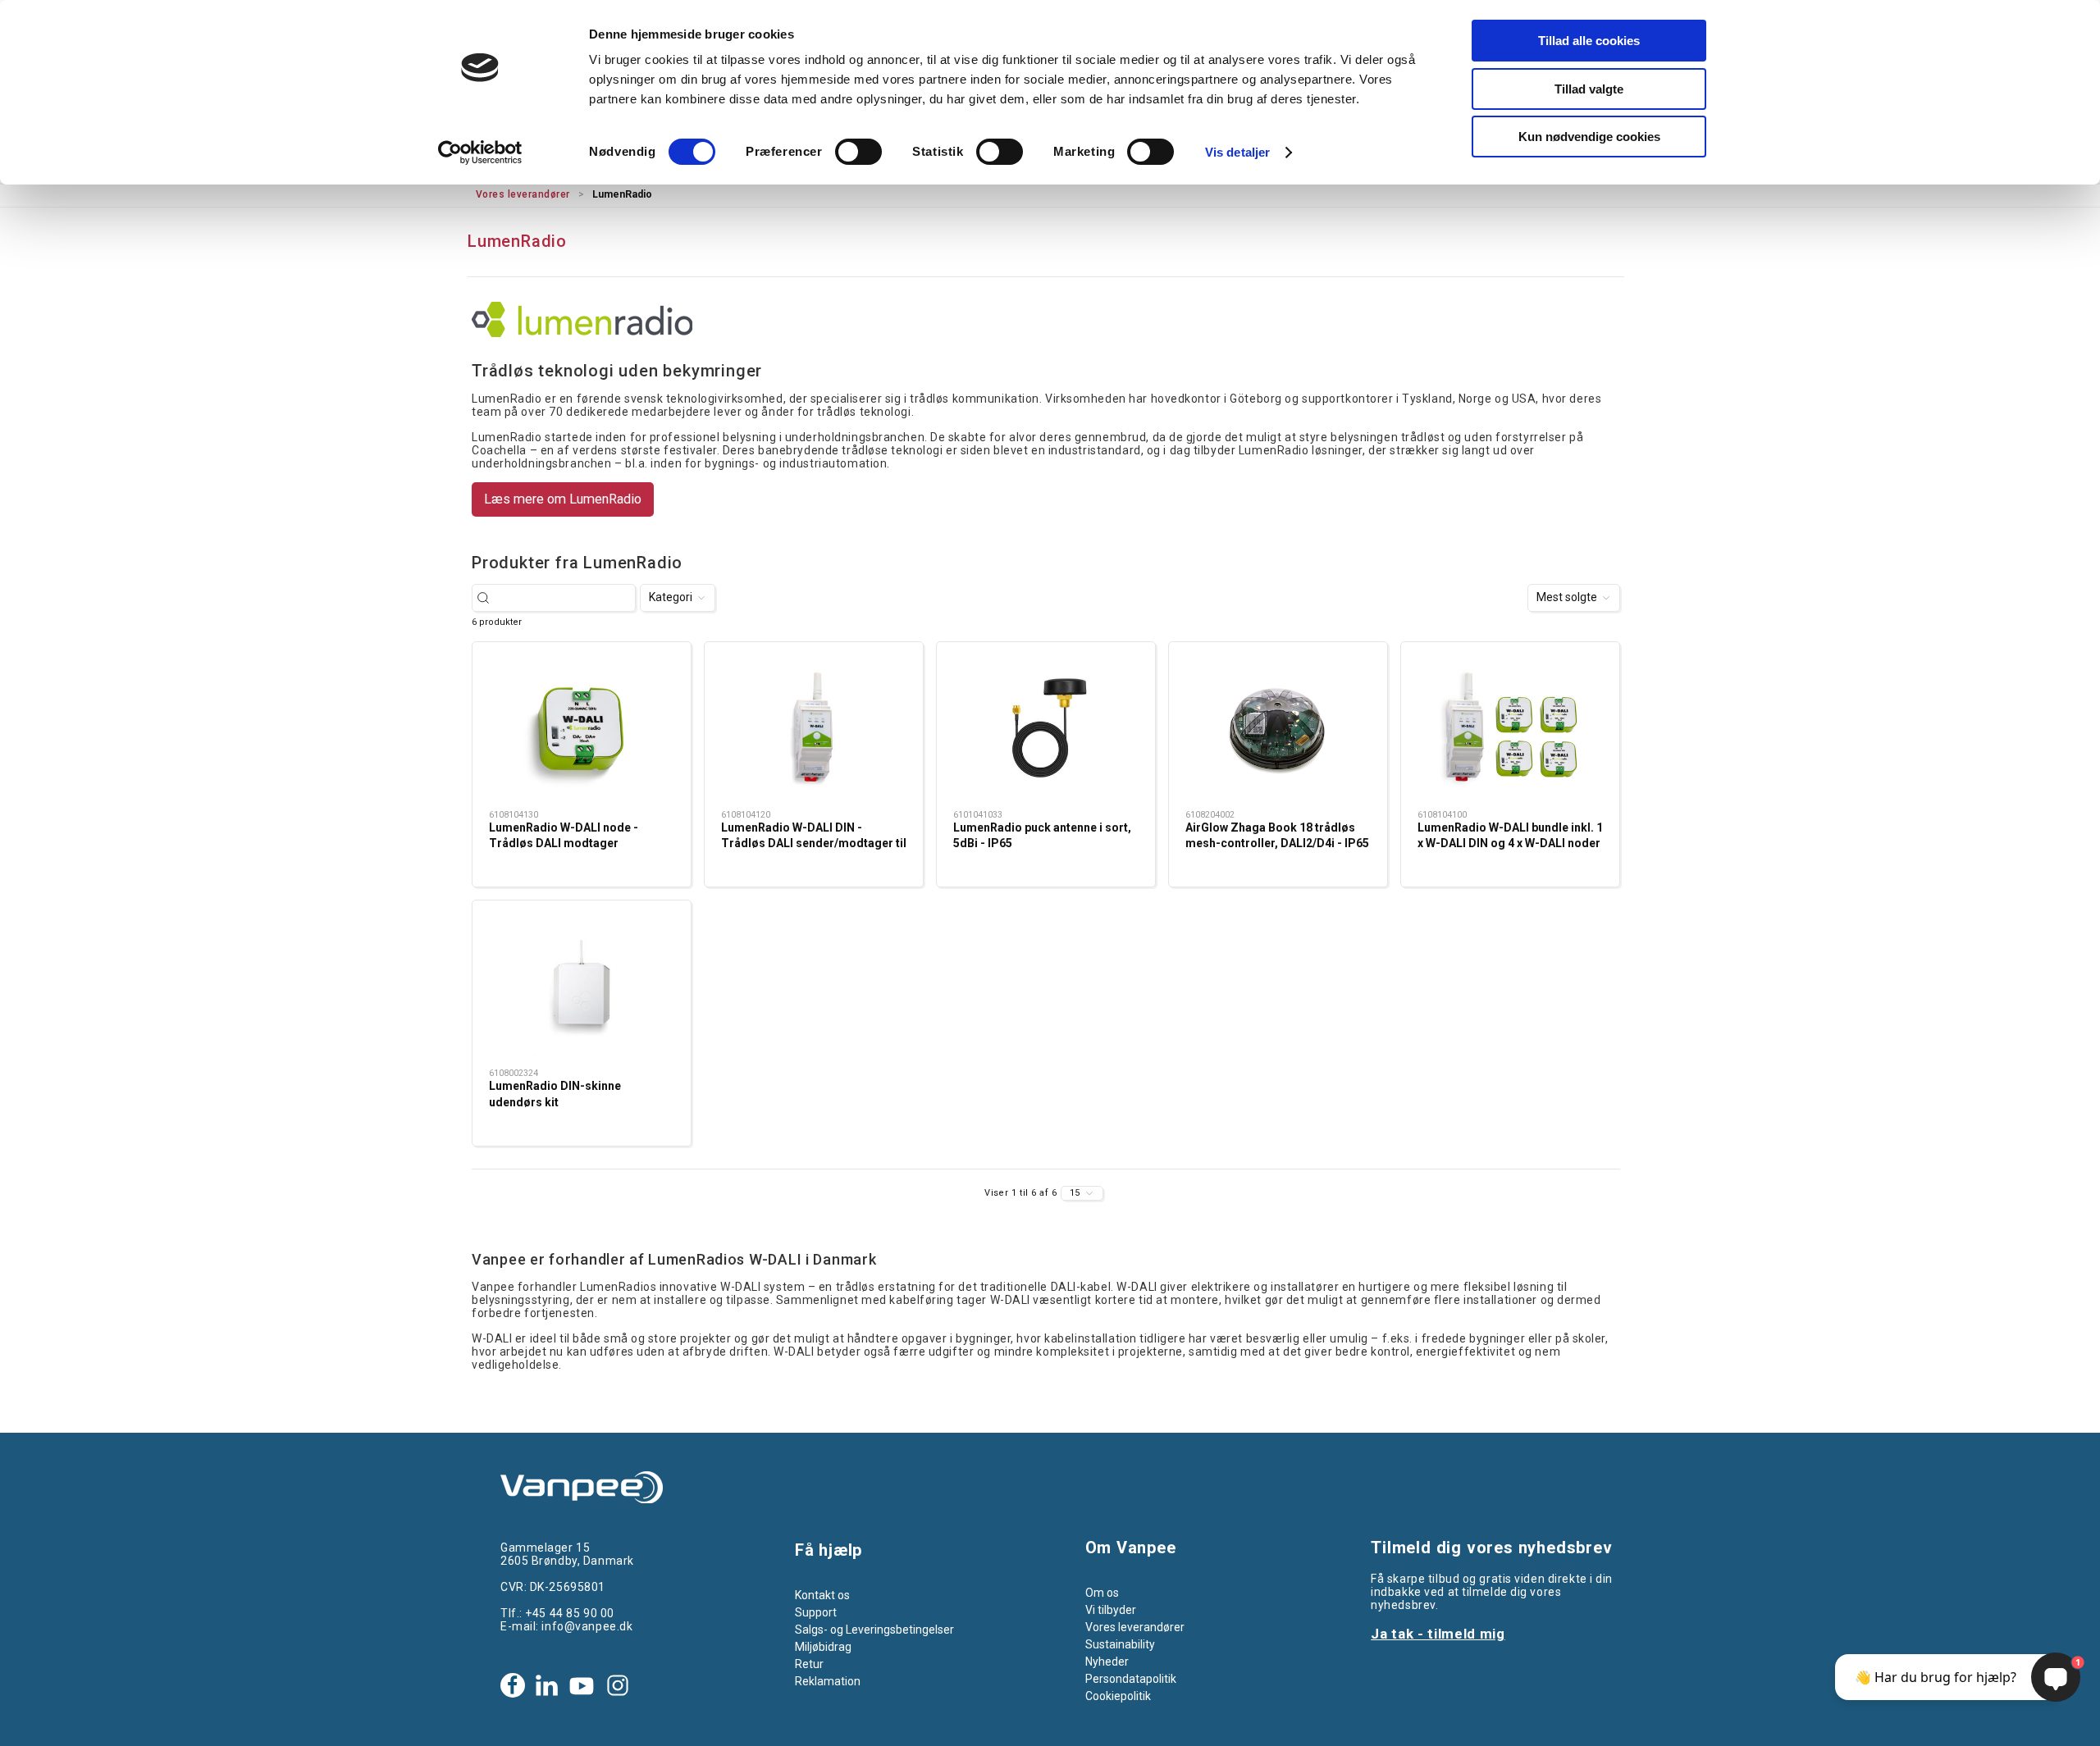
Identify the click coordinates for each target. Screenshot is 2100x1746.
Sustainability (1120, 1644)
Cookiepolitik (1118, 1696)
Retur (809, 1664)
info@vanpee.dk (587, 1626)
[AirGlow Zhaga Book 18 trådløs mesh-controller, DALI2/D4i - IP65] (1278, 728)
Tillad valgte (1589, 89)
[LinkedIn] (546, 1685)
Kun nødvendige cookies (1589, 137)
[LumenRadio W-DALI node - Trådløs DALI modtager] (582, 728)
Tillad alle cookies (1589, 41)
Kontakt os (822, 1595)
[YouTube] (582, 1685)
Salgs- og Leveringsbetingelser (874, 1630)
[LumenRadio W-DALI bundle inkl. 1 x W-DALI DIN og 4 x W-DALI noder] (1510, 728)
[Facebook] (513, 1685)
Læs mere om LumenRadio (563, 499)
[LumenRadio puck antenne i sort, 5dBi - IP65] (1046, 728)
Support (816, 1612)
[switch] (858, 152)
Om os (1102, 1593)
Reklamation (828, 1681)
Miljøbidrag (823, 1647)
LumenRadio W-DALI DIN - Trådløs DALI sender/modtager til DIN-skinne (814, 843)
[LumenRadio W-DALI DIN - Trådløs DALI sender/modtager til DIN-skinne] (814, 728)
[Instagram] (618, 1685)
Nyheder (1107, 1662)
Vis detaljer (1237, 152)
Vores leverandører (523, 194)
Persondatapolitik (1131, 1679)
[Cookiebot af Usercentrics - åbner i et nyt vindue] (480, 153)
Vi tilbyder (1111, 1610)
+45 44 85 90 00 (569, 1613)
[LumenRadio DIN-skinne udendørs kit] (582, 987)
